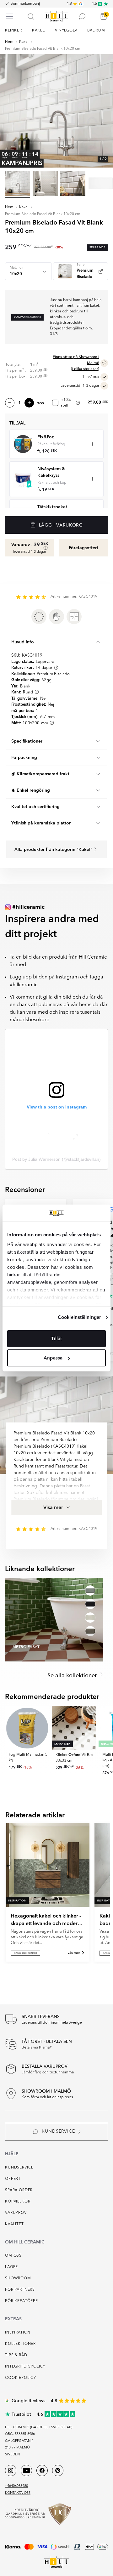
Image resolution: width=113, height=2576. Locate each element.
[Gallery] (56, 111)
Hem (9, 42)
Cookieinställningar (79, 1317)
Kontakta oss (18, 2493)
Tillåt (56, 1339)
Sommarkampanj (25, 4)
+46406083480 (16, 2486)
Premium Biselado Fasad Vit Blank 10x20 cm (43, 49)
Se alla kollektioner (73, 1676)
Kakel (24, 42)
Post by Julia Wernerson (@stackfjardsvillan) (56, 1159)
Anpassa (53, 1358)
